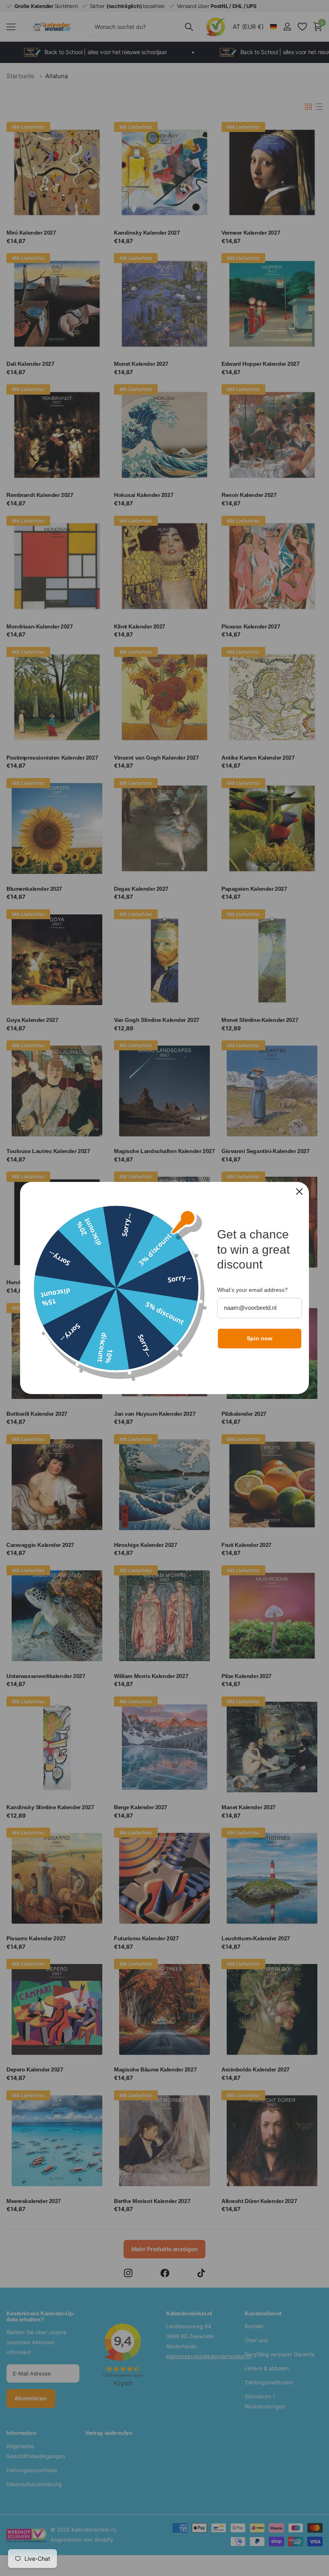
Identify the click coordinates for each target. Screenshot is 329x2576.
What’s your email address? (252, 1290)
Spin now (260, 1338)
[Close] (299, 1192)
